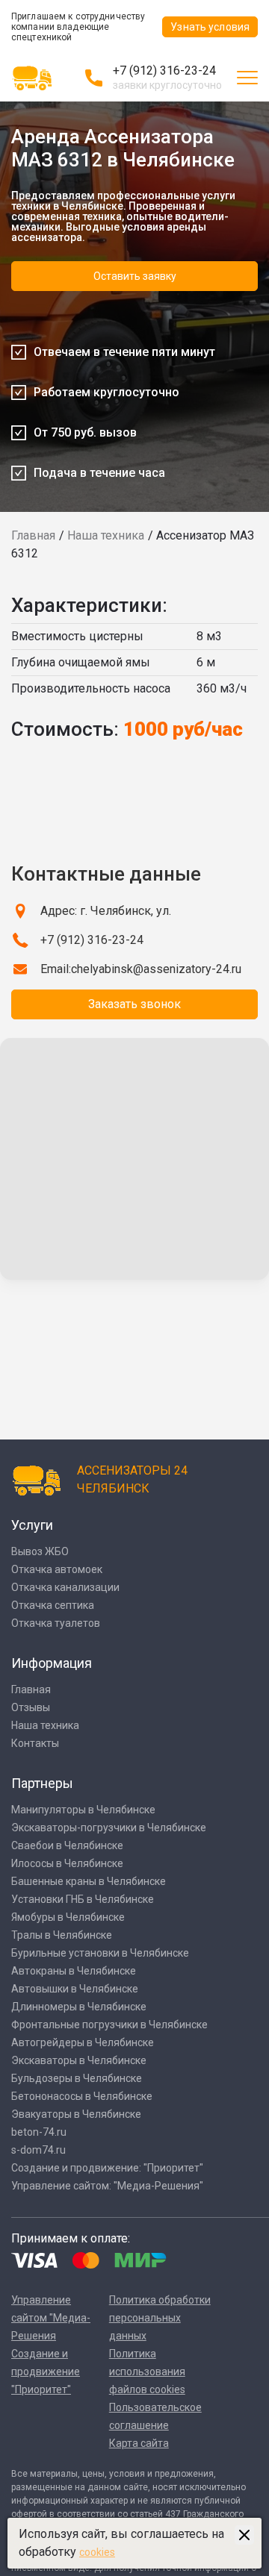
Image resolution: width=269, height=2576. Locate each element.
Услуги (32, 1525)
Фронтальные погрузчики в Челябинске (109, 2025)
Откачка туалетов (56, 1623)
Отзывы (31, 1707)
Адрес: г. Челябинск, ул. (106, 911)
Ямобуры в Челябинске (68, 1917)
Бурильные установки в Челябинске (100, 1953)
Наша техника (106, 535)
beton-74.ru (39, 2132)
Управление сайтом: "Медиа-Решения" (107, 2186)
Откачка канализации (65, 1587)
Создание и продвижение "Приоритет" (46, 2372)
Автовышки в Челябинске (75, 1989)
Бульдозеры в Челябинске (77, 2078)
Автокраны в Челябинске (74, 1971)
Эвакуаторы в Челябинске (76, 2114)
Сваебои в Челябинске (67, 1845)
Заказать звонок (134, 1004)
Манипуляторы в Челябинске (83, 1810)
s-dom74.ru (38, 2150)
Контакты (35, 1743)
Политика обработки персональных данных (160, 2318)
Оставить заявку (135, 276)
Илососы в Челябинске (67, 1863)
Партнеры (42, 1783)
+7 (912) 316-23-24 (164, 71)
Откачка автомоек (57, 1569)
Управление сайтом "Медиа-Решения (51, 2318)
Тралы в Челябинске (62, 1935)
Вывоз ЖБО (40, 1551)
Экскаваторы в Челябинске (79, 2060)
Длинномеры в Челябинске (79, 2007)
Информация (52, 1663)
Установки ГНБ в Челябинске (83, 1899)
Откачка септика (53, 1605)
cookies (97, 2552)
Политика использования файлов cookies (147, 2372)
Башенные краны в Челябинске (89, 1881)
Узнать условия (210, 27)
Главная (33, 535)
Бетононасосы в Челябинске (82, 2096)
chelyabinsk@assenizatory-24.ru (156, 969)
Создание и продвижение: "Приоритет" (107, 2168)
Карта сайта (139, 2443)
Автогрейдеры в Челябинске (83, 2042)
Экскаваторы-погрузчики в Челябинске (109, 1828)
